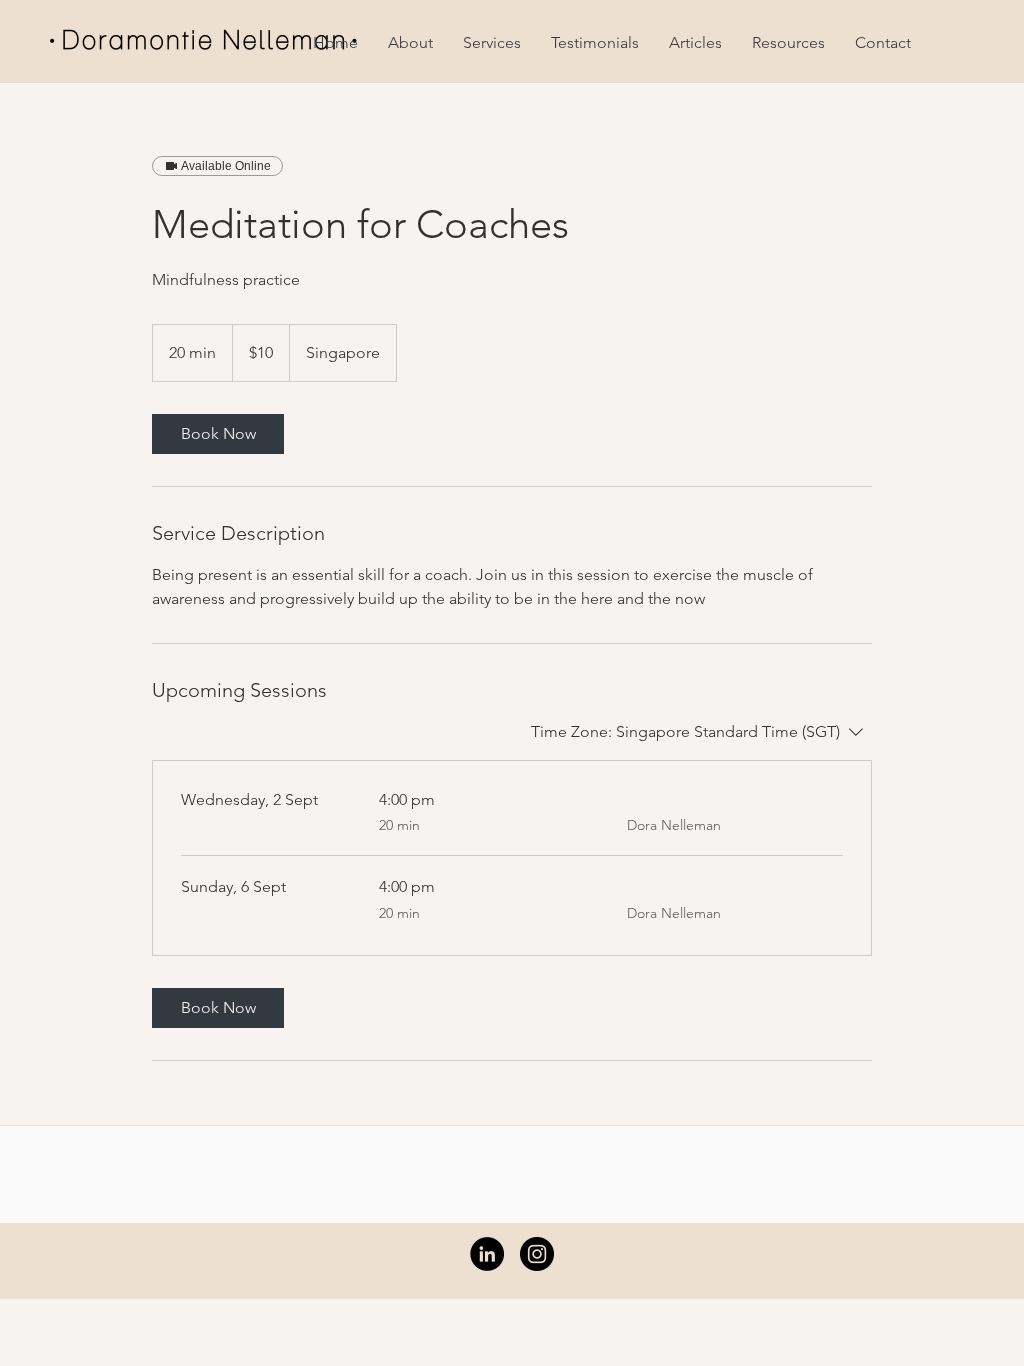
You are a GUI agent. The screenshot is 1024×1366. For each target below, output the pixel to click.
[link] (218, 434)
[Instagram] (537, 1254)
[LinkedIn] (487, 1254)
